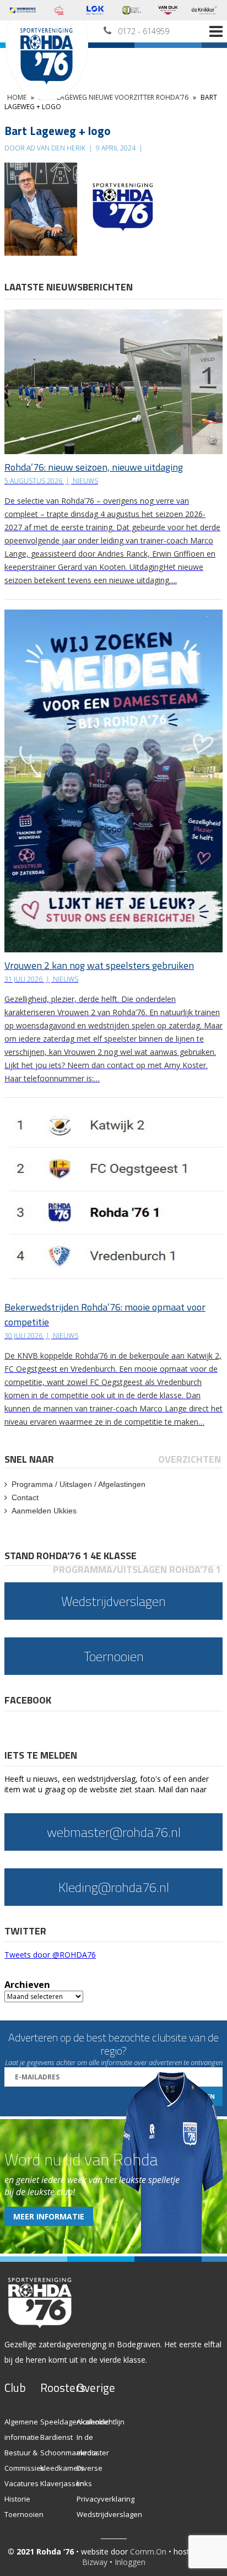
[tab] (30, 1459)
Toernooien (24, 2514)
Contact (25, 1497)
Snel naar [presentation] (29, 1459)
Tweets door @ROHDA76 (50, 1955)
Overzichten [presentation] (190, 1459)
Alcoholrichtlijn (101, 2422)
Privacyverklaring (106, 2499)
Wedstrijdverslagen (109, 2514)
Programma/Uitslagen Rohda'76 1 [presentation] (137, 1569)
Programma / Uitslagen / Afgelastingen (79, 1484)
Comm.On (148, 2551)
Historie (17, 2499)
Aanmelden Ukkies (44, 1511)
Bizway (95, 2562)
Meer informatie (49, 2216)
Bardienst (56, 2437)
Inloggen (130, 2562)
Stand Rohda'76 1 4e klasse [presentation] (71, 1556)
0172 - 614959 (144, 31)
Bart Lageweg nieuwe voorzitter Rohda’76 (113, 97)
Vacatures (21, 2483)
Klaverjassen (62, 2483)
